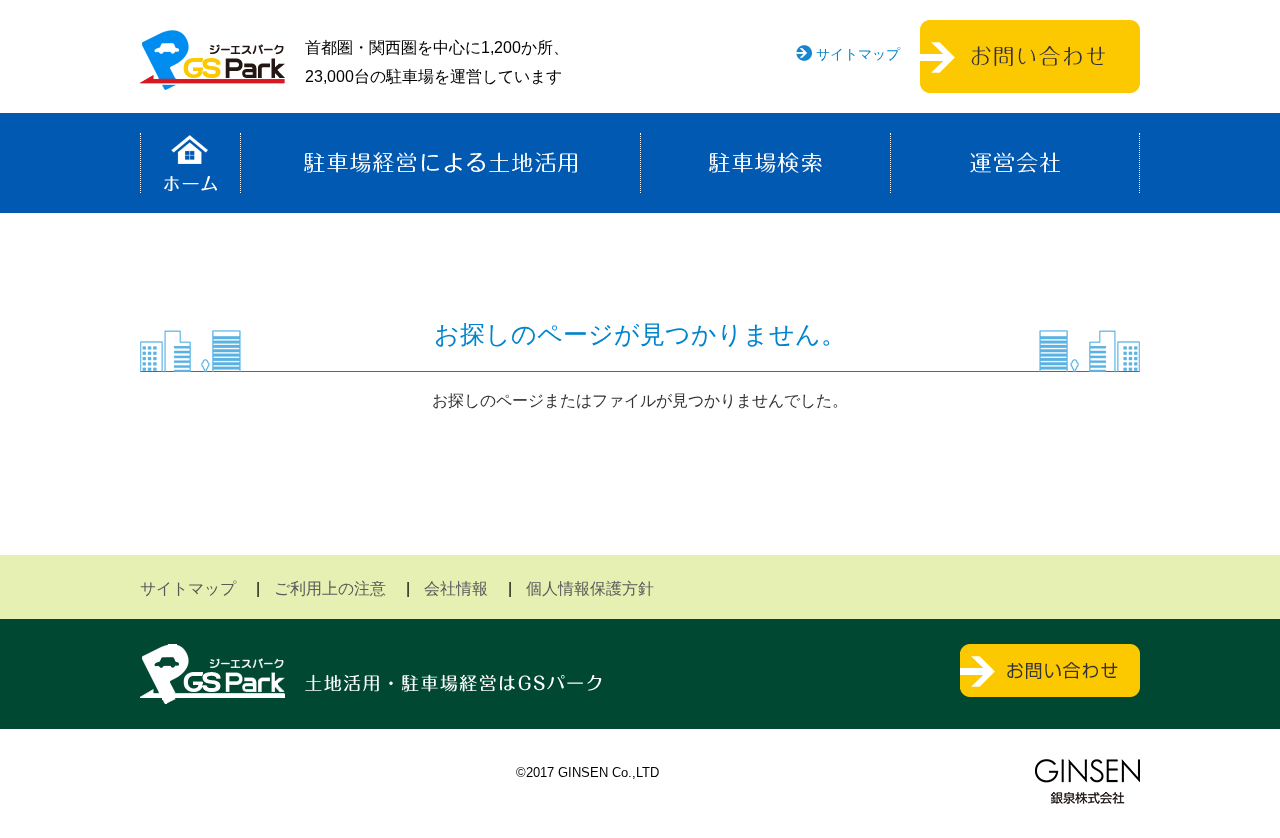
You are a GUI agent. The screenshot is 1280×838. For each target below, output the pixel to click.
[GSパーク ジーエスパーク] (212, 74)
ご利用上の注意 (330, 588)
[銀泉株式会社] (1087, 781)
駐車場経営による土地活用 (440, 163)
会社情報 (456, 588)
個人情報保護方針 (590, 588)
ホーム (190, 163)
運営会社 (1015, 163)
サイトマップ (858, 54)
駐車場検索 (765, 163)
